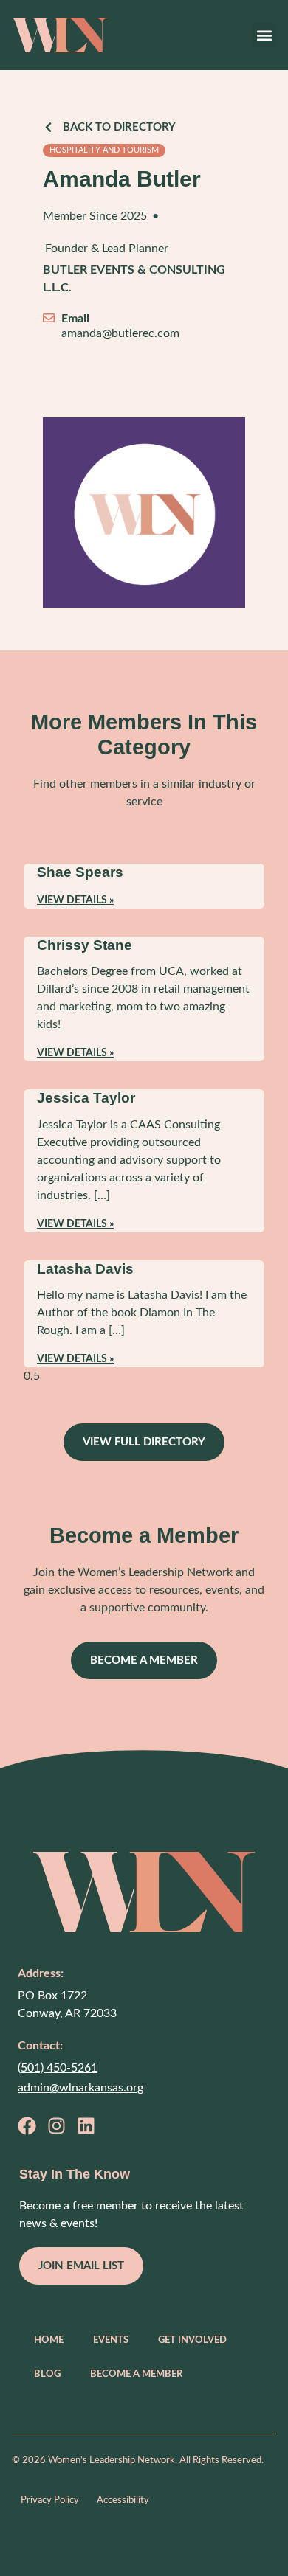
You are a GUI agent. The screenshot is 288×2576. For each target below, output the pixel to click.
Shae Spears (80, 872)
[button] (264, 35)
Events (111, 2340)
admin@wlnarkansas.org (80, 2088)
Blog (47, 2374)
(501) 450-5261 (58, 2068)
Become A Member (136, 2374)
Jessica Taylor (86, 1098)
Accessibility (123, 2500)
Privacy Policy (50, 2500)
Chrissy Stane (85, 945)
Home (49, 2340)
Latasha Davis (85, 1269)
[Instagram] (56, 2126)
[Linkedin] (86, 2126)
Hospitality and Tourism (104, 150)
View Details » (75, 900)
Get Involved (192, 2340)
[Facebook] (27, 2126)
